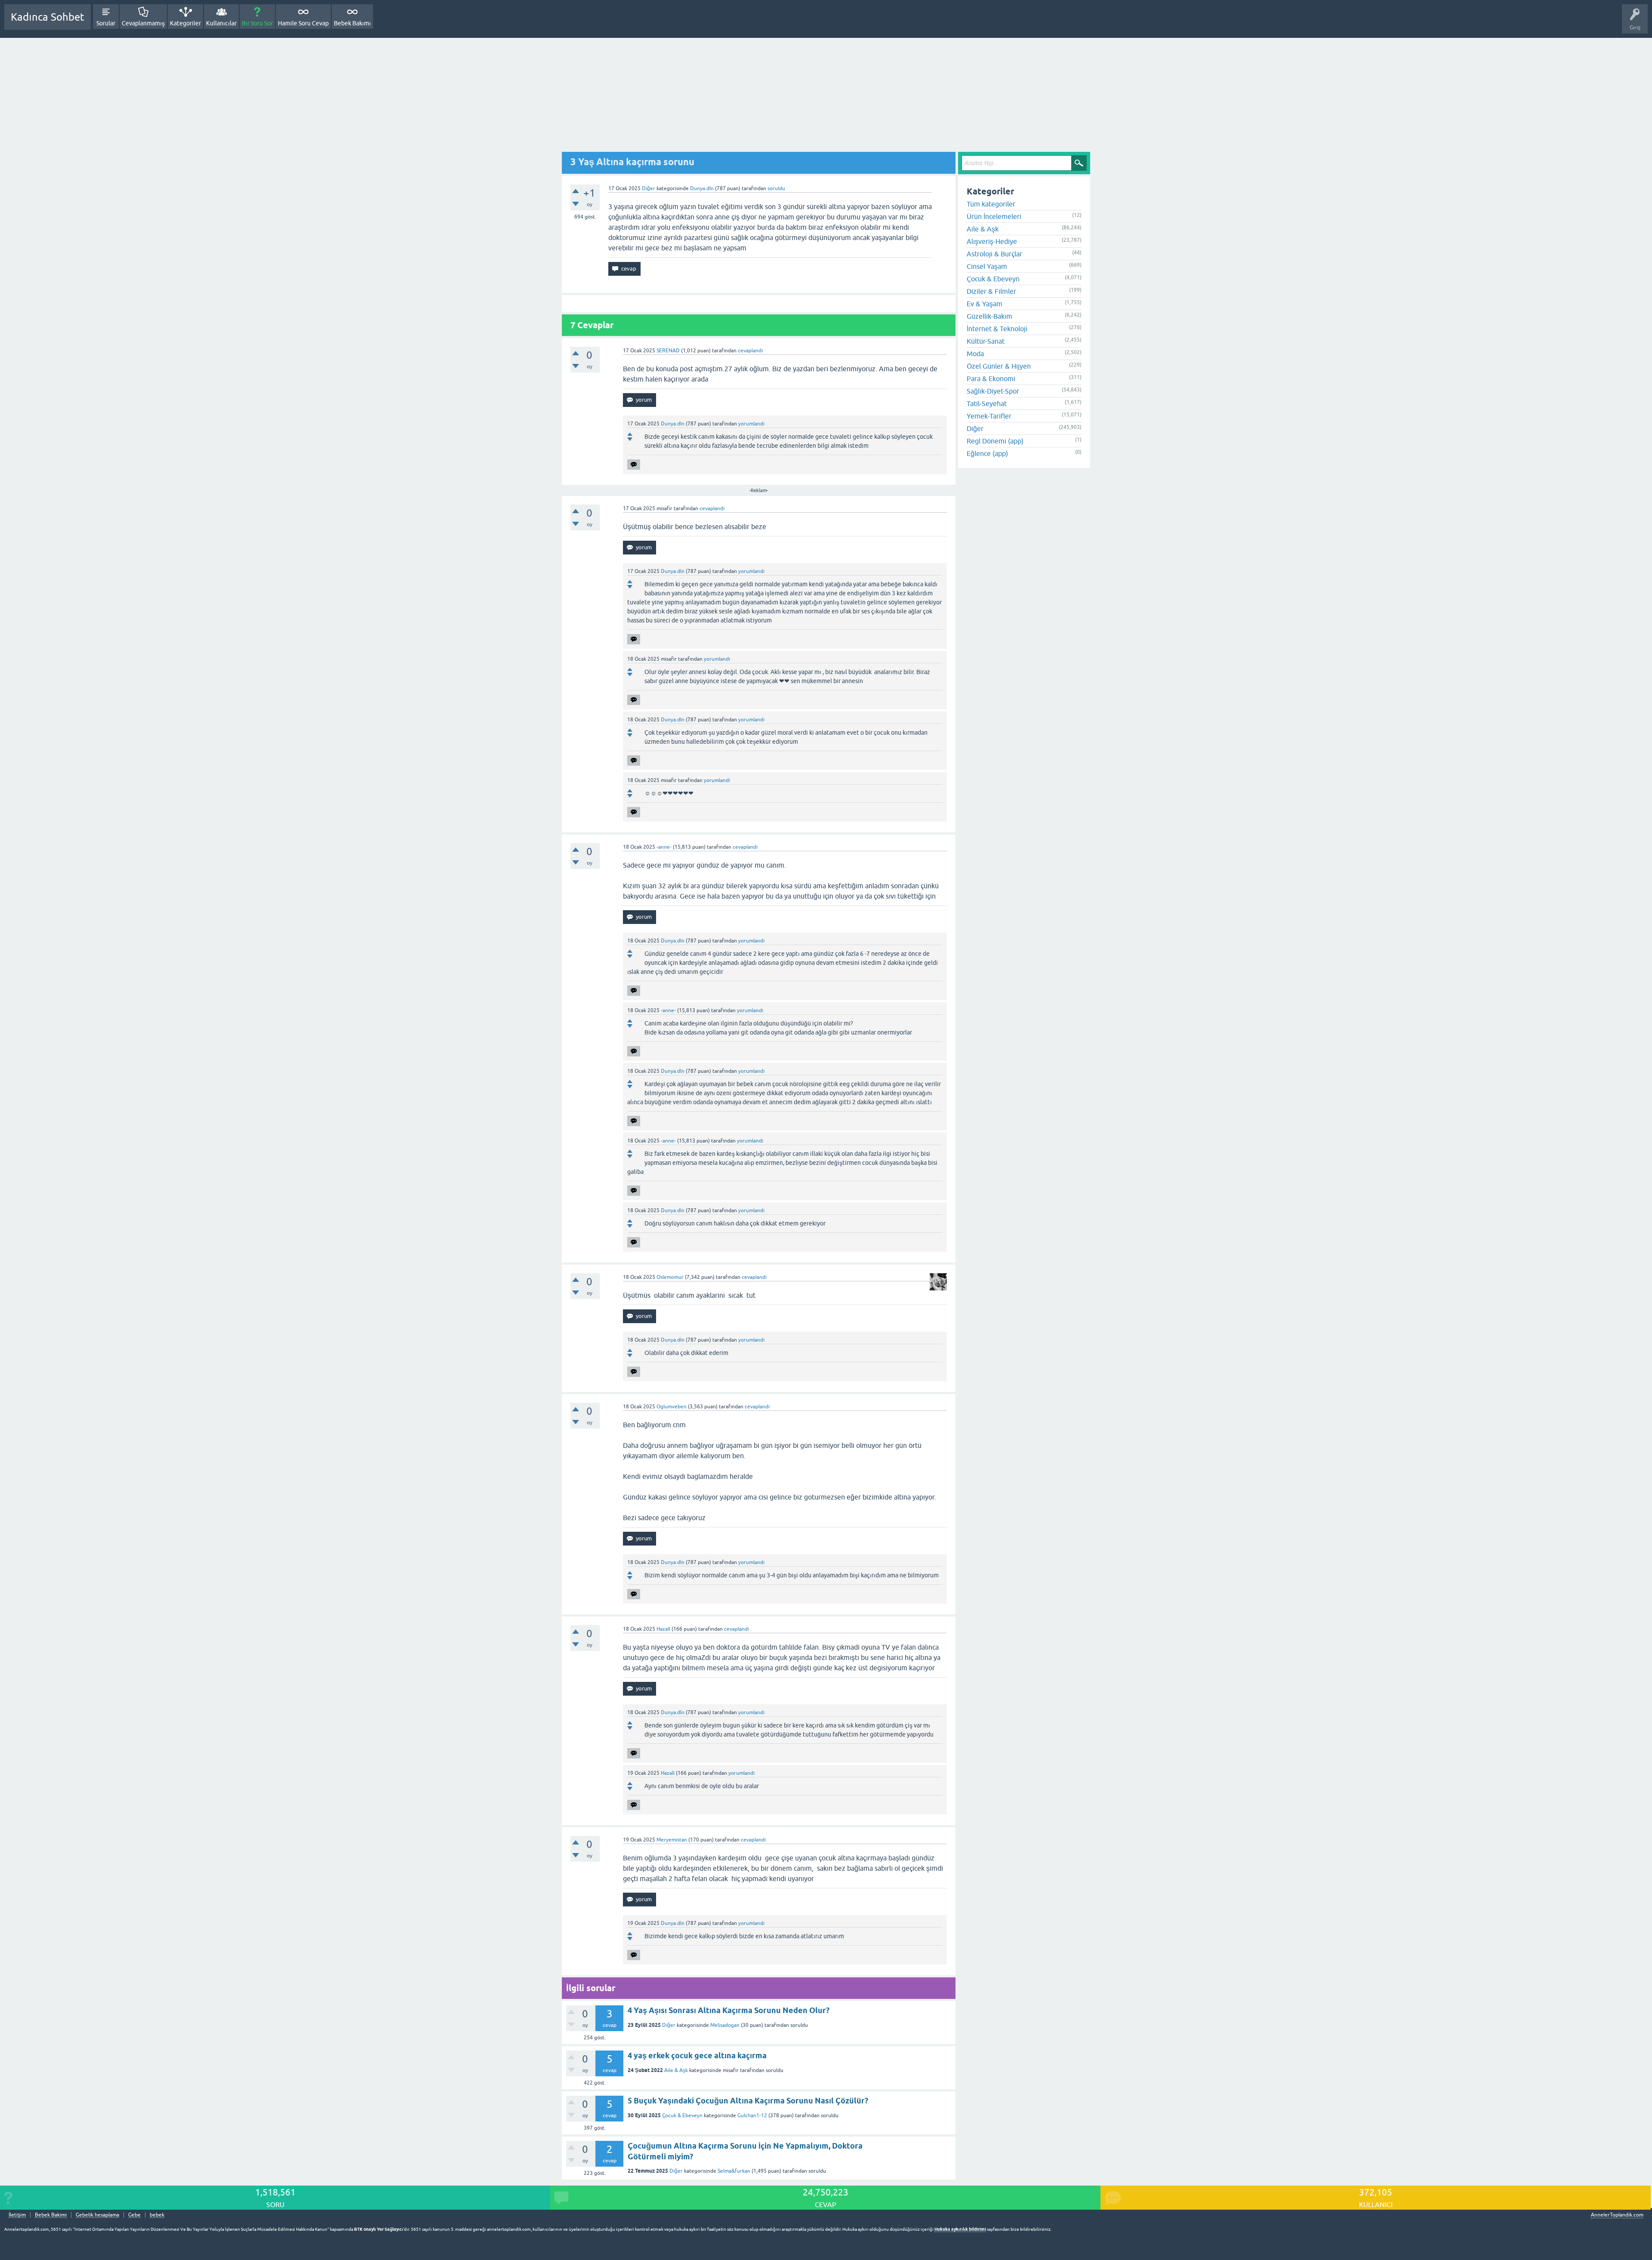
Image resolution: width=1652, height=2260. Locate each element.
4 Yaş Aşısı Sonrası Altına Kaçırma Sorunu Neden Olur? (729, 2010)
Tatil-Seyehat (987, 403)
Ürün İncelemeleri (994, 216)
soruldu (776, 188)
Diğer (649, 188)
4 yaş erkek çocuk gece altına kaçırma (697, 2055)
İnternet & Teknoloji (997, 329)
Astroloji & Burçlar (994, 254)
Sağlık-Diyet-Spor (993, 391)
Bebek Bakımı (352, 23)
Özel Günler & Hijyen (999, 366)
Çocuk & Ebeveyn (682, 2115)
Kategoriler (185, 23)
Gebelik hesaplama (97, 2215)
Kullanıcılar (221, 23)
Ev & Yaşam (985, 304)
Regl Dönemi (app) (995, 441)
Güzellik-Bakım (989, 316)
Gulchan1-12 (752, 2115)
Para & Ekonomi (991, 379)
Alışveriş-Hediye (992, 241)
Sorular (106, 23)
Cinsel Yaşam (987, 266)
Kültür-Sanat (986, 341)
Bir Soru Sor (257, 23)
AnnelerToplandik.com (1617, 2215)
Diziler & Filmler (991, 291)
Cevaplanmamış (143, 23)
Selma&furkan (734, 2171)
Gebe (134, 2215)
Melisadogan (725, 2025)
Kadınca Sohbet (48, 17)
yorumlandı (751, 424)
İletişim (17, 2215)
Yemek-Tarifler (989, 416)
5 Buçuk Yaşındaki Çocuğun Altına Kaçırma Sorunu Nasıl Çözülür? (748, 2101)
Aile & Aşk (676, 2070)
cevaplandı (750, 351)
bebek (157, 2215)
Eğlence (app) (987, 453)
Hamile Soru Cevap (303, 23)
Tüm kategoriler (991, 204)
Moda (975, 354)
